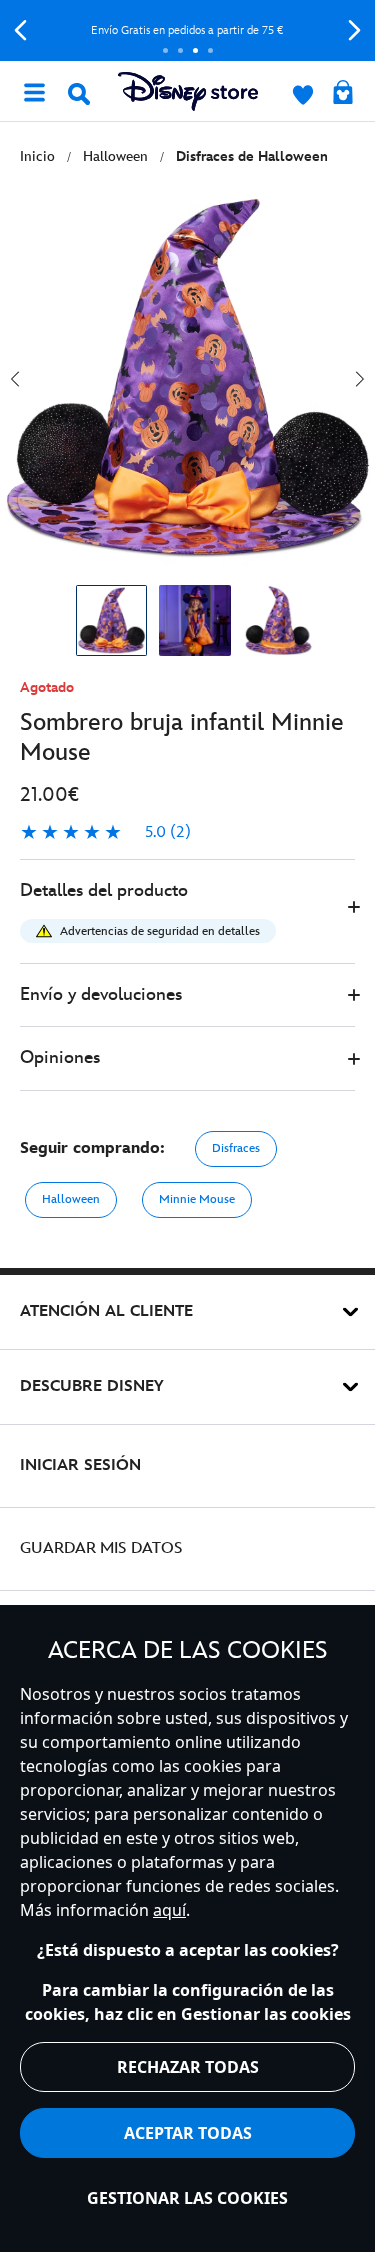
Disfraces (236, 1148)
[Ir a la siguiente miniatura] (360, 379)
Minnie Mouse (197, 1199)
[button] (187, 911)
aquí (169, 1910)
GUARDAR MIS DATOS (101, 1548)
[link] (105, 833)
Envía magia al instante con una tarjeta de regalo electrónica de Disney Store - (197, 30)
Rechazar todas (188, 2067)
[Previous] (20, 30)
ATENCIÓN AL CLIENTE (106, 1311)
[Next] (354, 30)
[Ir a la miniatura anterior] (15, 379)
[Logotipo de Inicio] (188, 91)
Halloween (71, 1199)
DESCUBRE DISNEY (92, 1386)
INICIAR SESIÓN (80, 1465)
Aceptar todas (188, 2133)
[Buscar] (79, 94)
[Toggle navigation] (34, 91)
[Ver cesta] (343, 94)
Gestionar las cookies (187, 2198)
